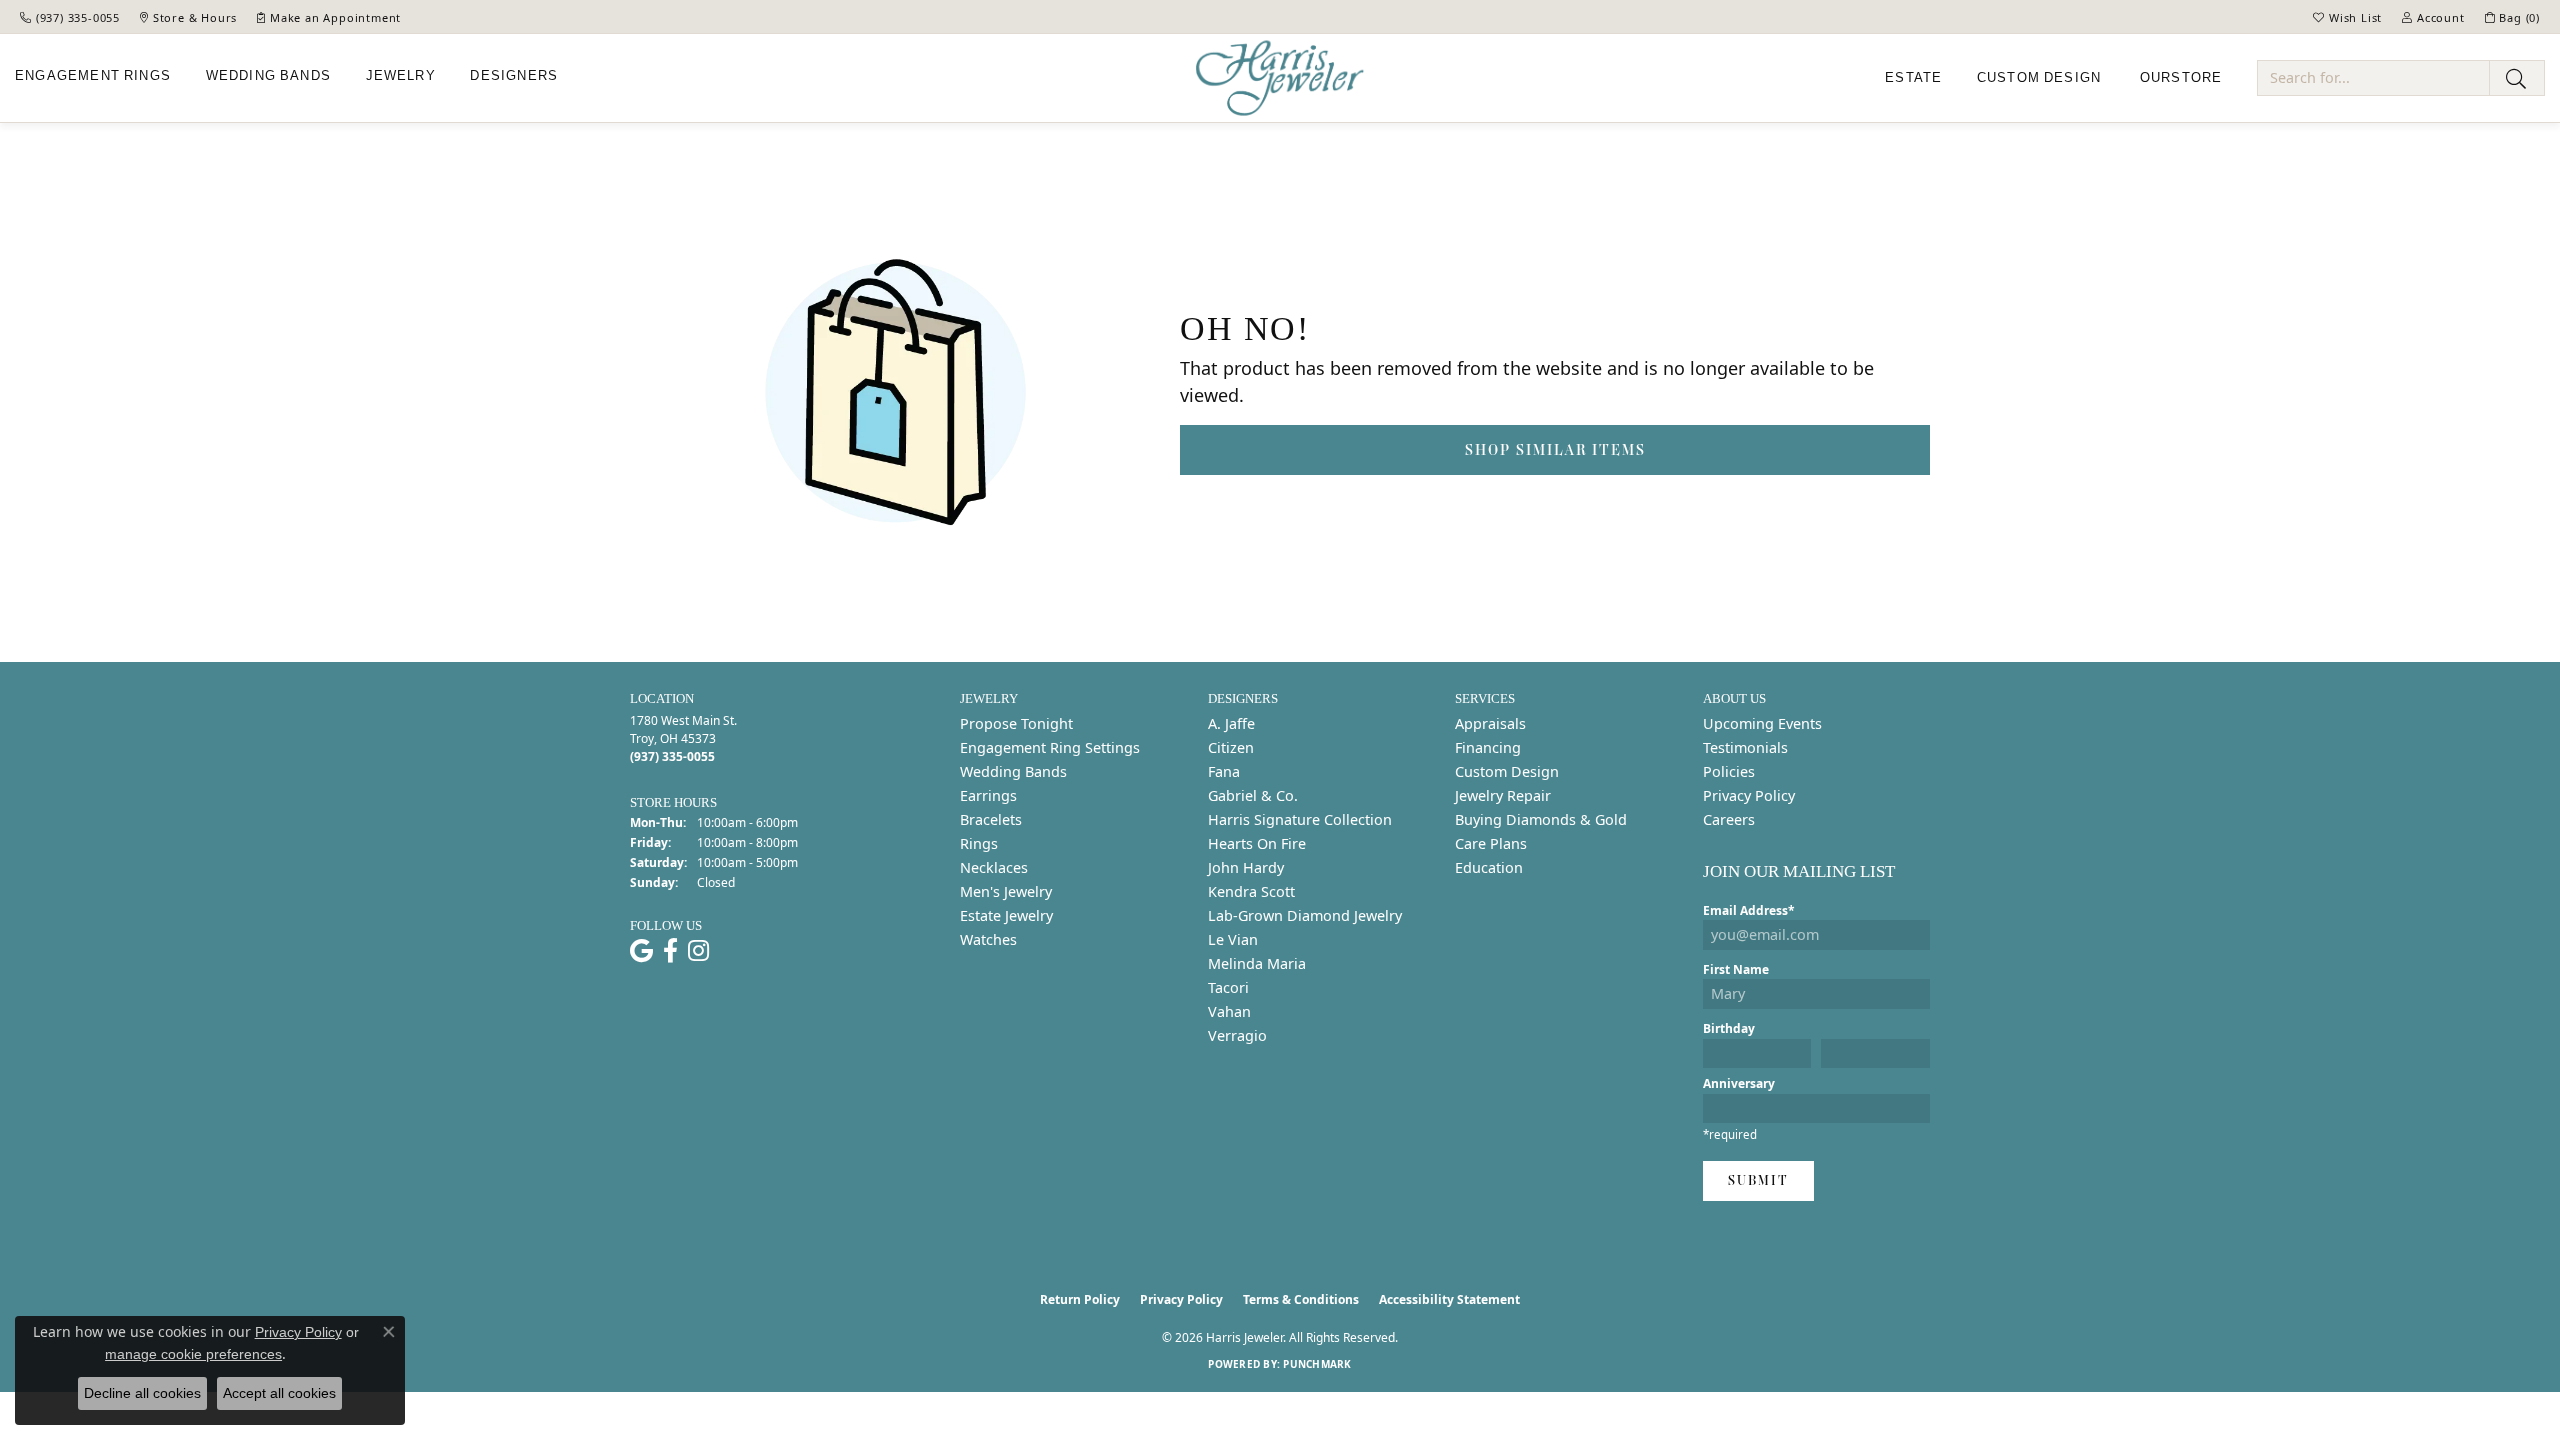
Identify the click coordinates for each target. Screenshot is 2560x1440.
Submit (1758, 1180)
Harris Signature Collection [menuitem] (1300, 819)
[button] (2347, 17)
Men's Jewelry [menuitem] (1006, 891)
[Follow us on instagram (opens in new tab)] (698, 951)
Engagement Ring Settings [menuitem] (1050, 747)
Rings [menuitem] (979, 843)
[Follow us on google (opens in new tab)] (641, 951)
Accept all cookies (279, 1393)
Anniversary (1739, 1083)
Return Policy (1080, 1299)
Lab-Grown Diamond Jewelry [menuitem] (1305, 915)
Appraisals (1490, 723)
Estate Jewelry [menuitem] (1006, 915)
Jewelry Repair (1503, 795)
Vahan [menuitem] (1229, 1011)
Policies (1729, 771)
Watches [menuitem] (988, 939)
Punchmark (1317, 1364)
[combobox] (2373, 78)
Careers (1729, 819)
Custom (2039, 78)
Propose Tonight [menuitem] (1016, 723)
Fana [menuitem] (1224, 771)
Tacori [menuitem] (1228, 987)
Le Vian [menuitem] (1233, 939)
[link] (70, 17)
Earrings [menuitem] (988, 795)
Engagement (93, 76)
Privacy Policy (1749, 795)
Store (2181, 78)
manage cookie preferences (193, 1354)
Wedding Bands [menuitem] (1013, 771)
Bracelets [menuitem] (991, 819)
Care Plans (1491, 843)
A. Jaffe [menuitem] (1231, 723)
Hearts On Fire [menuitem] (1257, 843)
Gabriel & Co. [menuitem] (1253, 795)
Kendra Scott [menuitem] (1251, 891)
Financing (1488, 747)
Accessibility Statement (1449, 1299)
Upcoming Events (1762, 723)
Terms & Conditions (1301, 1299)
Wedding (268, 76)
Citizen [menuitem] (1231, 747)
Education (1489, 867)
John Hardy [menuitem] (1246, 867)
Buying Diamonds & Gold (1541, 819)
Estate (1913, 78)
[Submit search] (2517, 78)
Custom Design (1507, 771)
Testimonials (1745, 747)
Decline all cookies (142, 1393)
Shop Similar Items (1555, 449)
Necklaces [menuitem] (994, 867)
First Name (1736, 969)
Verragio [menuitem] (1237, 1035)
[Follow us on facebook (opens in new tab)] (670, 951)
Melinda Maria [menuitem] (1257, 963)
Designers (514, 76)
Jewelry (401, 76)
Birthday (1729, 1028)
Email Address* (1749, 910)
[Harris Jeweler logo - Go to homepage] (1280, 78)
